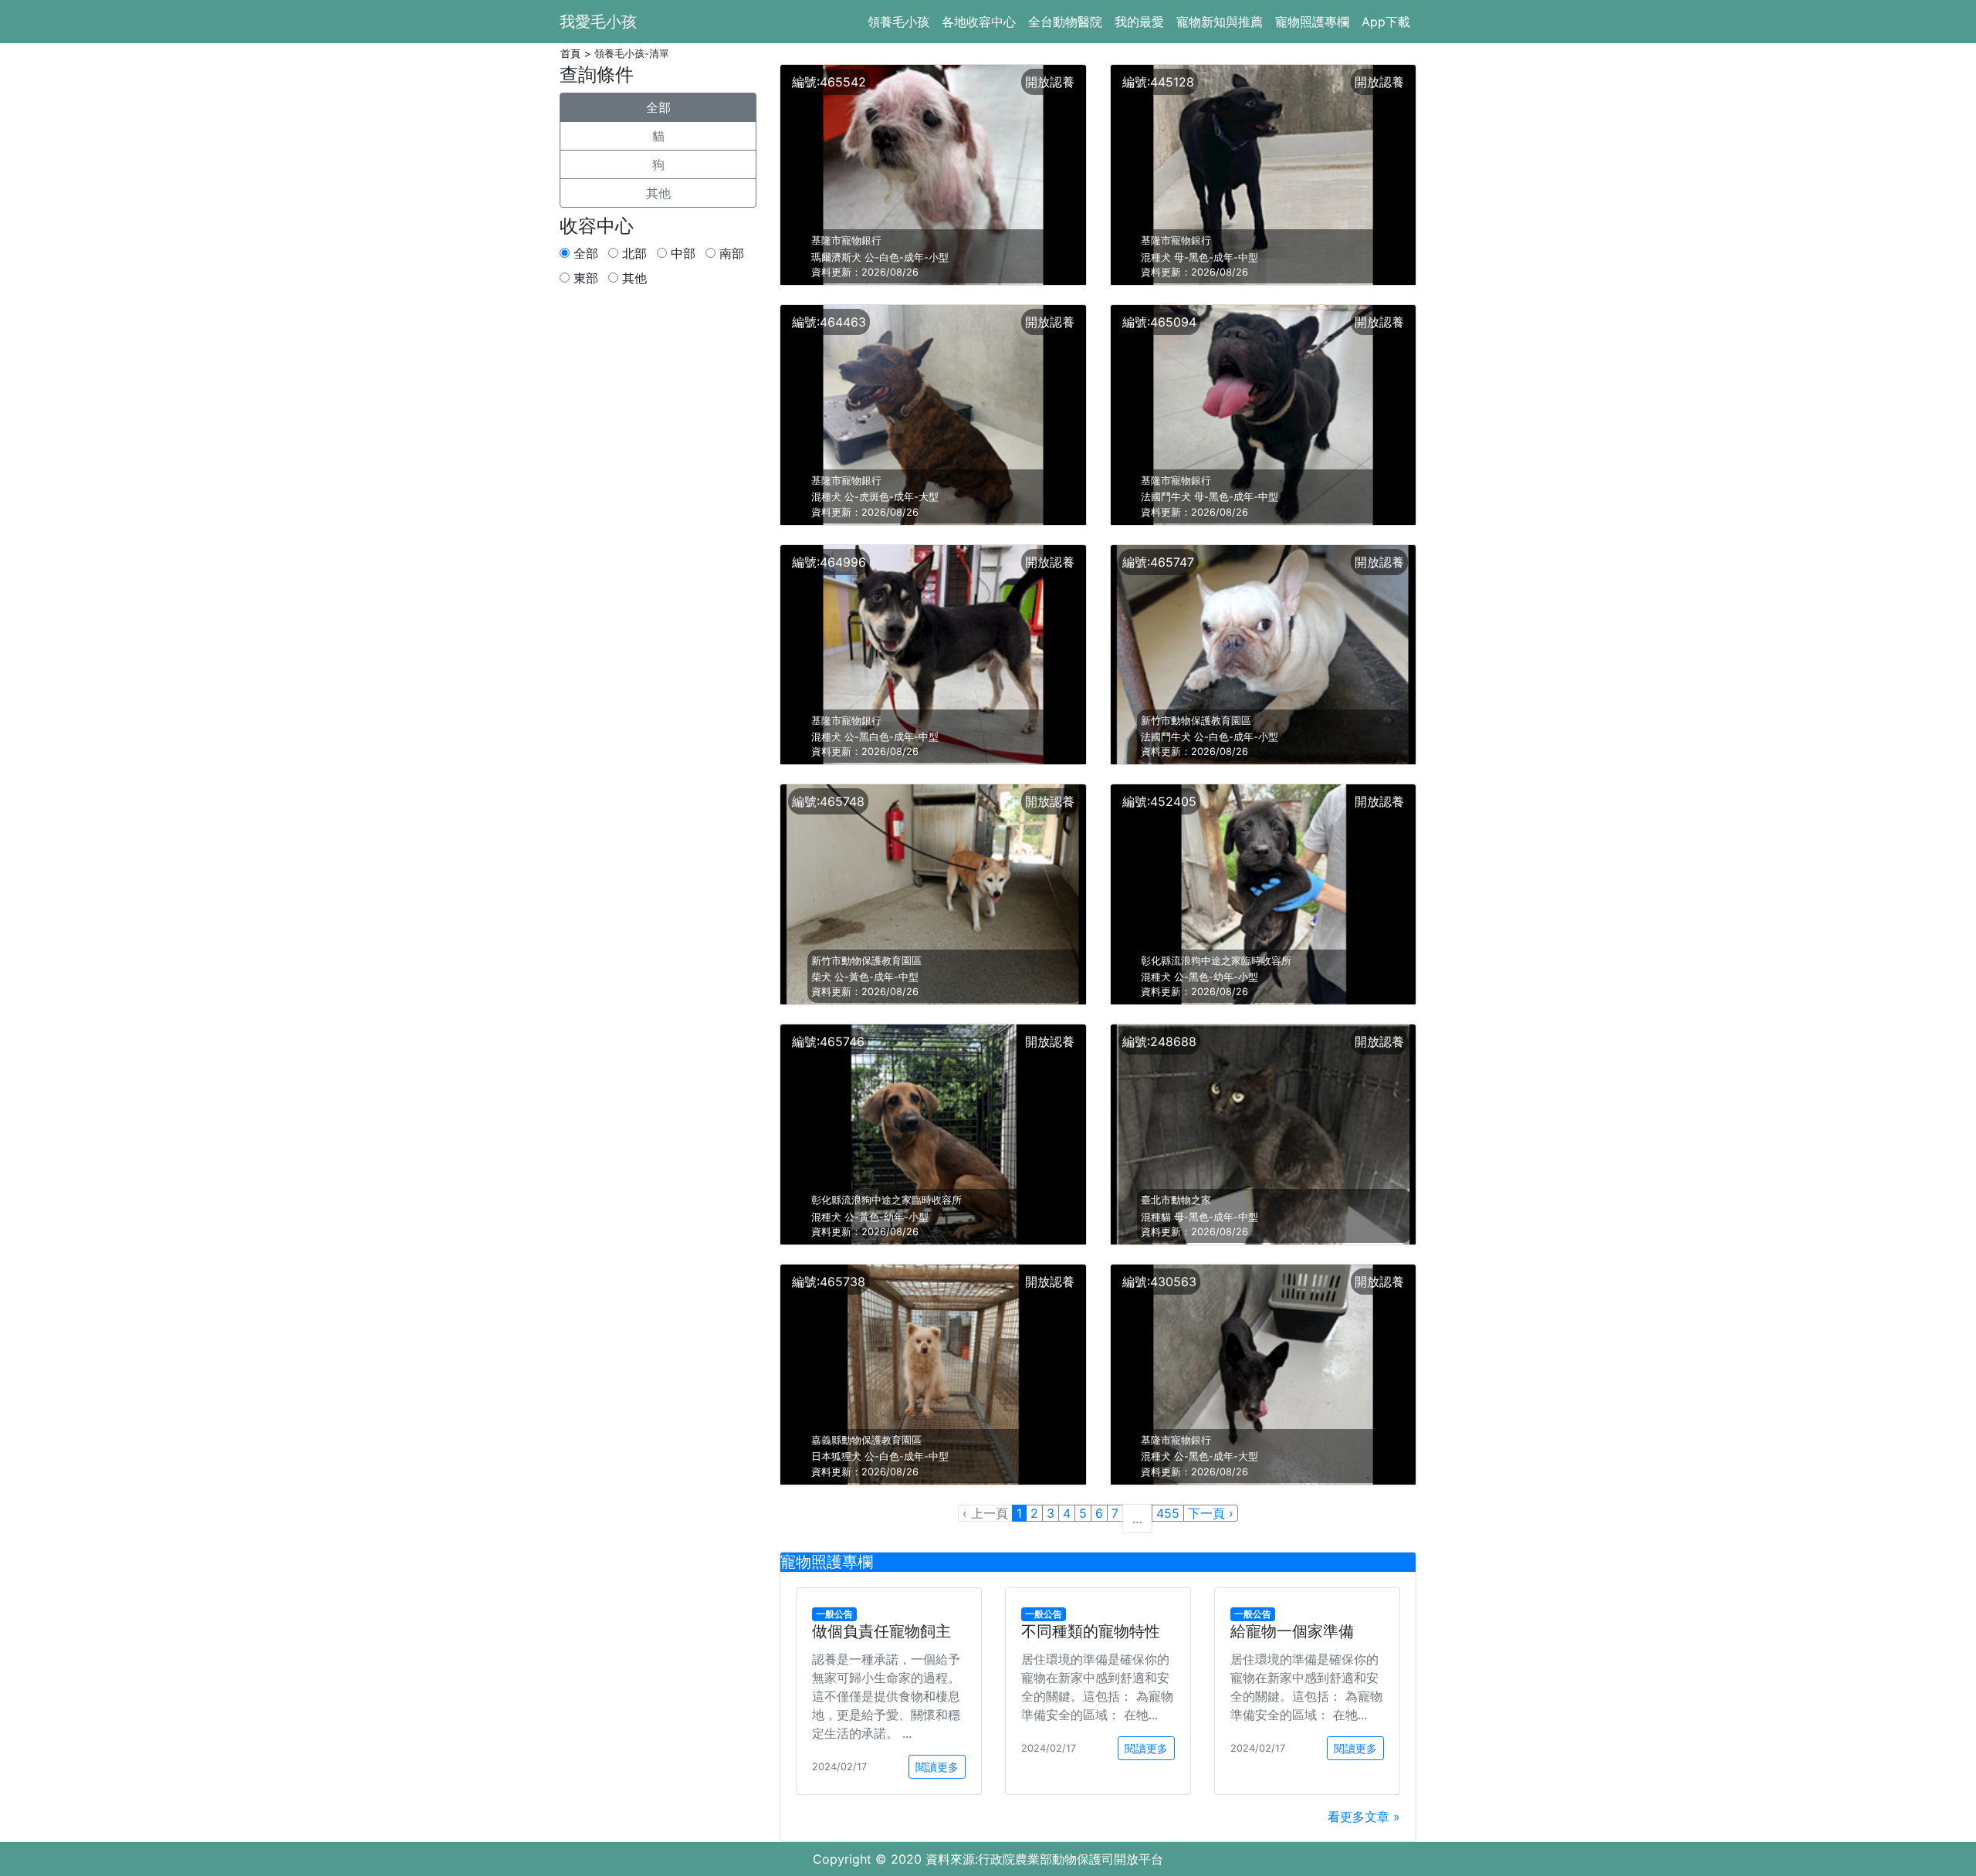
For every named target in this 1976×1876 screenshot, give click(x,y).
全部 (658, 107)
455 (1168, 1513)
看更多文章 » (1364, 1817)
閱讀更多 (937, 1767)
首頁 (570, 54)
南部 (730, 253)
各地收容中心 (979, 22)
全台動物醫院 (1065, 22)
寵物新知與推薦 (1220, 22)
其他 (658, 193)
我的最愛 (1139, 22)
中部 (681, 253)
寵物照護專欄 (1312, 22)
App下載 (1386, 22)
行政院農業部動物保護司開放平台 (1071, 1859)
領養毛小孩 (898, 22)
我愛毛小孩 (598, 22)
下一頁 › (1211, 1513)
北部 (633, 253)
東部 (584, 278)
